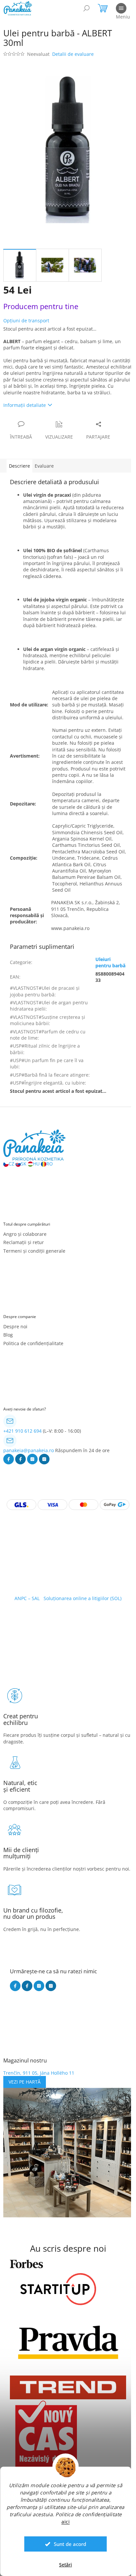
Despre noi (15, 1326)
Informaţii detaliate (25, 405)
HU (36, 1164)
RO (50, 1164)
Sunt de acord (70, 2544)
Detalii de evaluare (73, 54)
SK (24, 1164)
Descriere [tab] (19, 466)
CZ (11, 1164)
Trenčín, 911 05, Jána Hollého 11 (39, 2073)
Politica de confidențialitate (33, 1343)
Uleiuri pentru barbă (110, 962)
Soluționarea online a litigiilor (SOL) (83, 1598)
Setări (66, 2565)
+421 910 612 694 (22, 1431)
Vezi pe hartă (25, 2082)
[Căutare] (86, 8)
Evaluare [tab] (44, 466)
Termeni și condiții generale (34, 1251)
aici (66, 2522)
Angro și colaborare (25, 1234)
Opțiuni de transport (26, 321)
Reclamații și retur (24, 1242)
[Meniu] (121, 8)
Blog (8, 1335)
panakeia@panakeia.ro (29, 1450)
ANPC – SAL (27, 1598)
